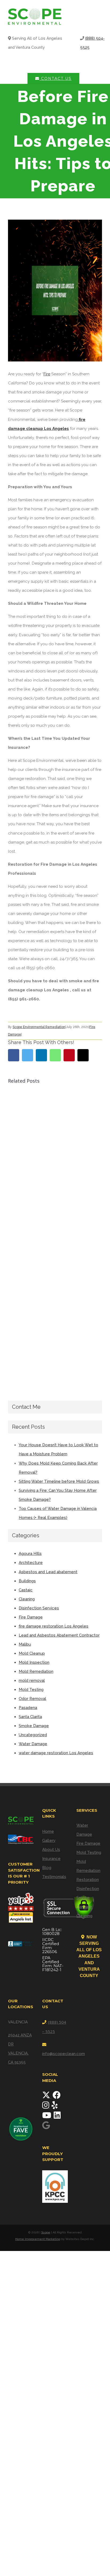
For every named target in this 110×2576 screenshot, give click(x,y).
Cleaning (27, 1599)
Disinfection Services (39, 1608)
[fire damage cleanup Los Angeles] (55, 291)
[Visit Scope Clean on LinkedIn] (57, 2117)
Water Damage (33, 1744)
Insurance (51, 1859)
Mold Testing (31, 1690)
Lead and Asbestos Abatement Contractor (59, 1635)
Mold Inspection (34, 1662)
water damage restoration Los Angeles (56, 1753)
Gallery (49, 1840)
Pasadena (28, 1708)
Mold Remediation (36, 1671)
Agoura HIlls (30, 1554)
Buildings (27, 1581)
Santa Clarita (30, 1717)
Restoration (88, 1880)
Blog (47, 1868)
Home (48, 1831)
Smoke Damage (34, 1726)
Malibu (25, 1644)
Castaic (26, 1590)
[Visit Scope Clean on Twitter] (47, 2097)
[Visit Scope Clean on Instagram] (46, 2107)
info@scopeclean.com (64, 2054)
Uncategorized (33, 1735)
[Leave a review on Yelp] (55, 2107)
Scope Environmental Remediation (39, 1027)
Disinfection (88, 1889)
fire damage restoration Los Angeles (54, 1626)
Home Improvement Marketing (38, 2239)
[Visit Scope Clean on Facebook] (57, 2097)
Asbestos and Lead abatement (48, 1572)
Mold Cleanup (32, 1653)
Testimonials (54, 1877)
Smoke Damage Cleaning (84, 1907)
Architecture (31, 1563)
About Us (51, 1850)
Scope (46, 2232)
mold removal (32, 1681)
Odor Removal (32, 1699)
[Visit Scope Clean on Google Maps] (46, 2127)
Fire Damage (31, 1617)
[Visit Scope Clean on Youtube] (47, 2117)
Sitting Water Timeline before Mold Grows (59, 1481)
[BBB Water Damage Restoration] (21, 1942)
